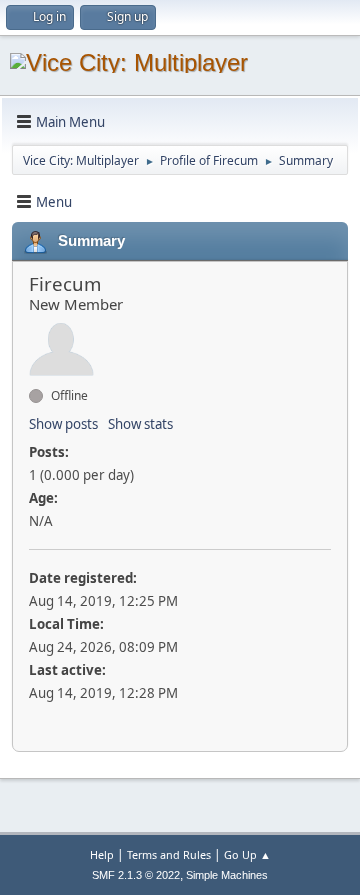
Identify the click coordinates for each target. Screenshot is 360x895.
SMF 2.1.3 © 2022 (136, 875)
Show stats (140, 424)
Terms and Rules (169, 854)
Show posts (63, 424)
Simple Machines (227, 875)
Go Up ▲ (247, 854)
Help (102, 854)
